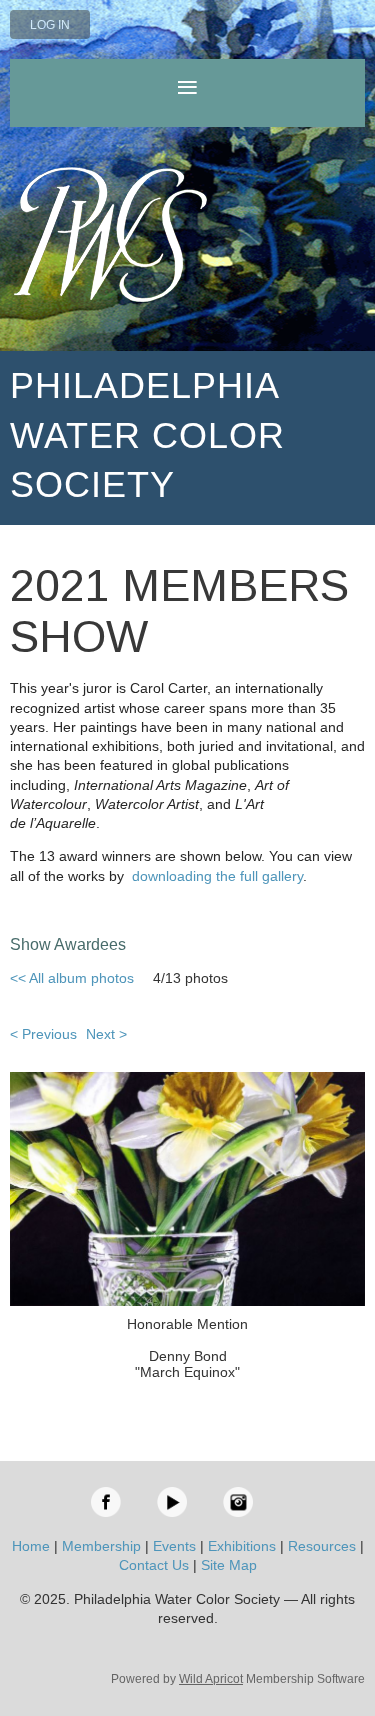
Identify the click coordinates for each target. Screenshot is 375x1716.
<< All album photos (72, 978)
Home (31, 1546)
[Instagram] (238, 1502)
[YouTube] (172, 1502)
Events (174, 1546)
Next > (106, 1034)
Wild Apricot (211, 1679)
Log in (50, 25)
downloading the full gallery (217, 876)
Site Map (229, 1565)
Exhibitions (242, 1546)
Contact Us (154, 1565)
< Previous (43, 1034)
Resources (322, 1546)
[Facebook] (106, 1502)
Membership (101, 1546)
